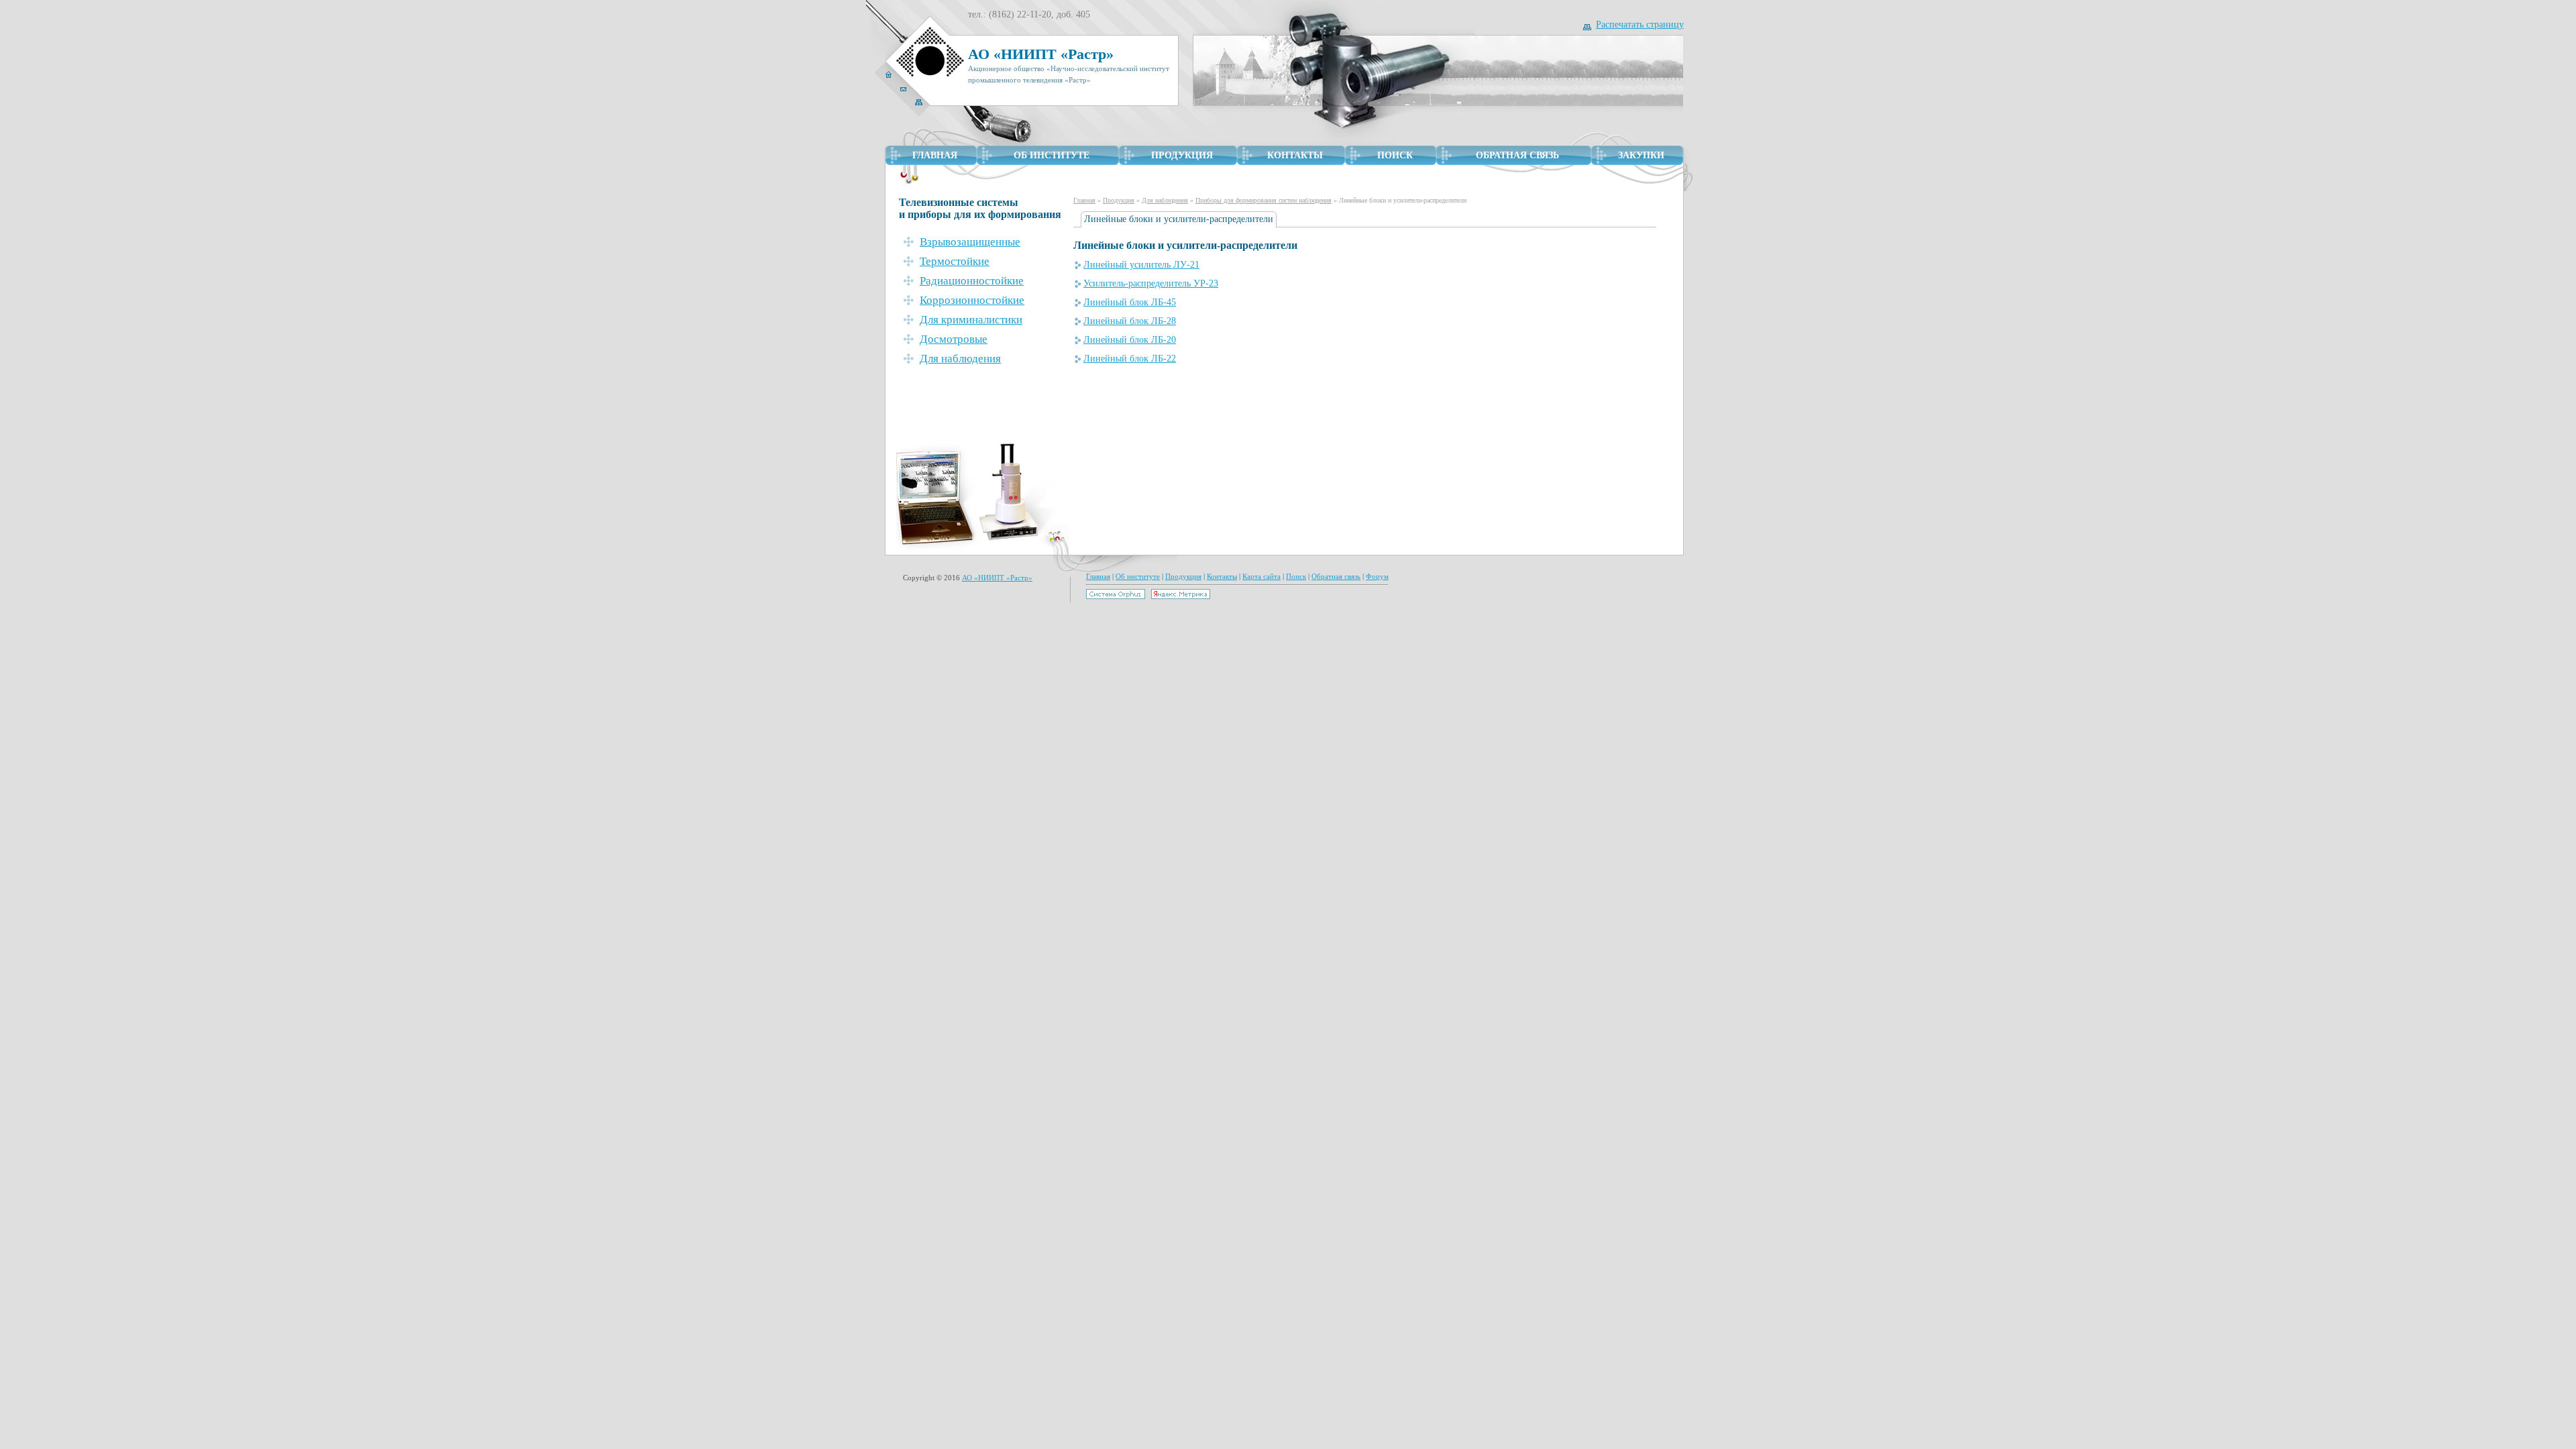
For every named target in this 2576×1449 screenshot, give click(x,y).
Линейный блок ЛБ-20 (1130, 340)
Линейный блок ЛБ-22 (1130, 359)
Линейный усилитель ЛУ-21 (1141, 265)
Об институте (1138, 576)
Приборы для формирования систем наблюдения (1264, 200)
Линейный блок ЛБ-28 (1130, 321)
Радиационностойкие (972, 281)
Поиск (1296, 576)
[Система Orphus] (1116, 596)
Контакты (1222, 576)
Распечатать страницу (1640, 24)
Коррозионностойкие (972, 300)
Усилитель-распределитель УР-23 (1151, 283)
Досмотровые (954, 339)
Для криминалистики (971, 320)
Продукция (1119, 200)
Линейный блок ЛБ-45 (1130, 302)
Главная (1084, 200)
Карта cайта (1262, 576)
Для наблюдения (1165, 200)
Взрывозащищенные (970, 242)
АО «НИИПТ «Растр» (997, 578)
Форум (1377, 576)
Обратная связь (1336, 576)
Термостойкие (955, 261)
